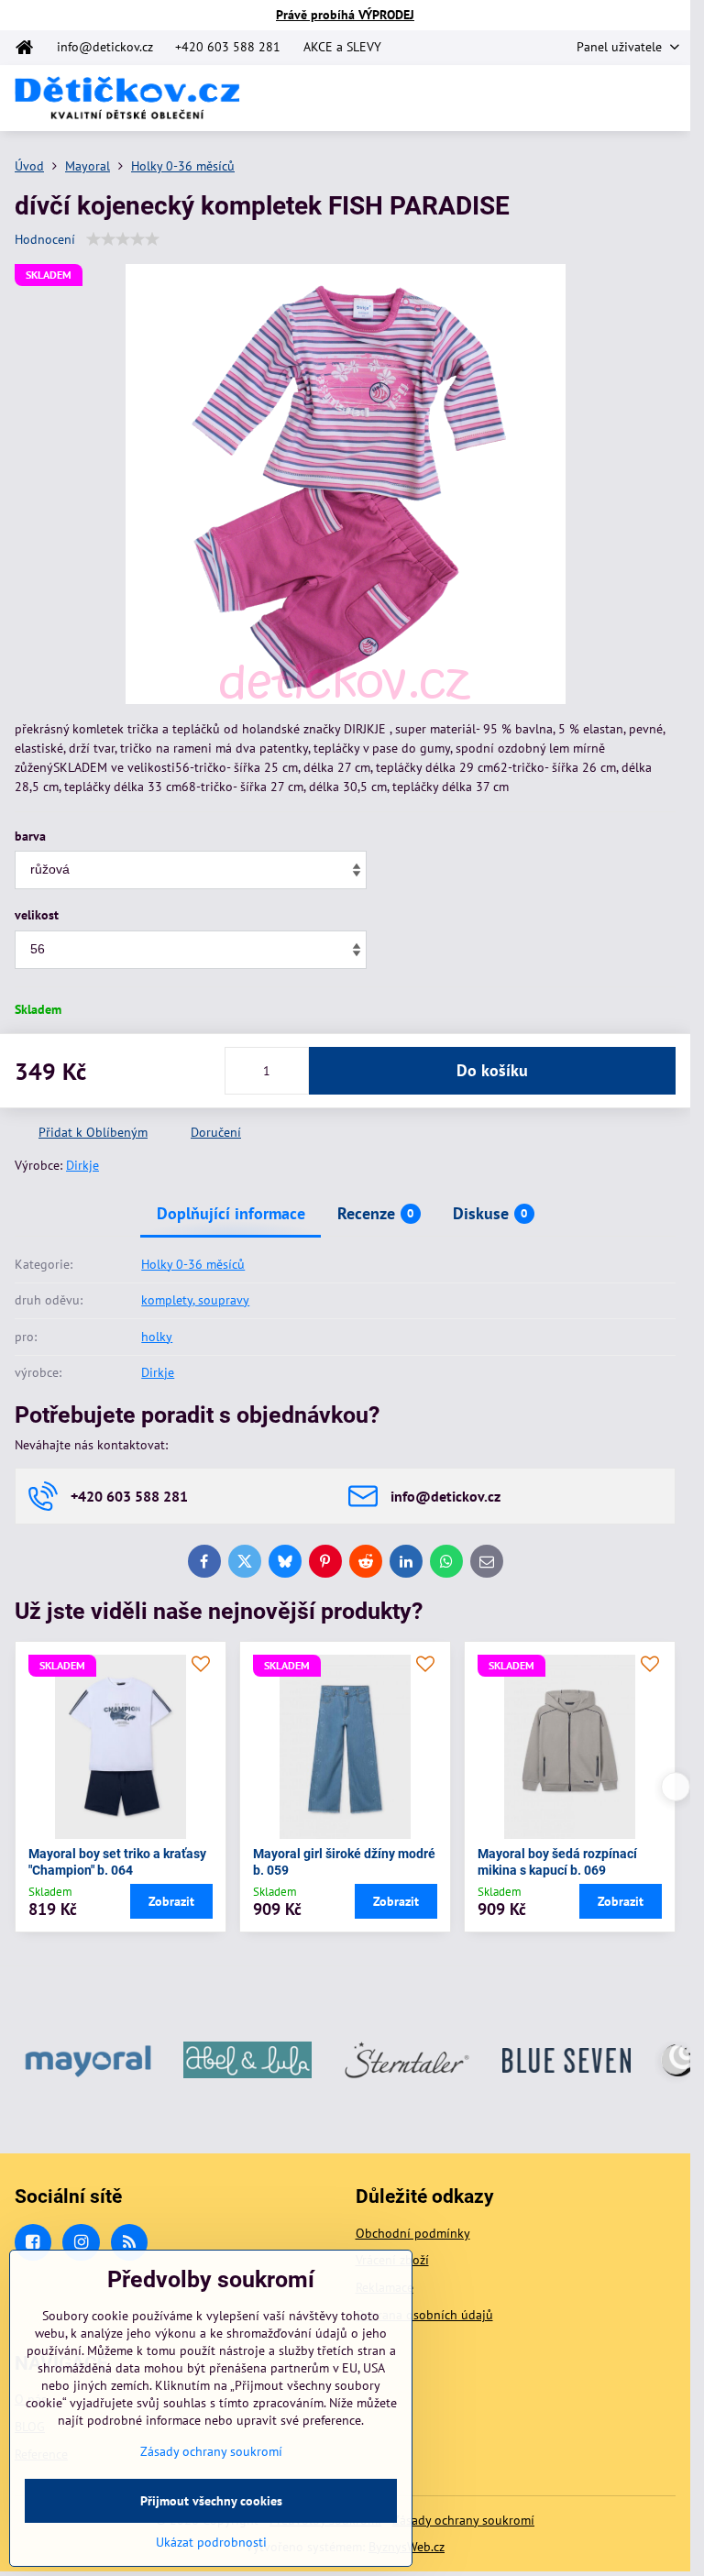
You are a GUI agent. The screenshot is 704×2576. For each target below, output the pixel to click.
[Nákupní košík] (624, 98)
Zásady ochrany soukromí (463, 2520)
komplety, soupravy (195, 1300)
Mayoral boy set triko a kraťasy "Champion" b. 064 (117, 1862)
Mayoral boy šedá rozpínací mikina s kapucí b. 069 (557, 1862)
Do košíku (492, 1070)
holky (157, 1337)
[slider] (123, 239)
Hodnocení (45, 239)
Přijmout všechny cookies (211, 2501)
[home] (30, 48)
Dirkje (82, 1165)
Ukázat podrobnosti (211, 2542)
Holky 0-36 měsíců (193, 1264)
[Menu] (668, 98)
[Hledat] (580, 98)
